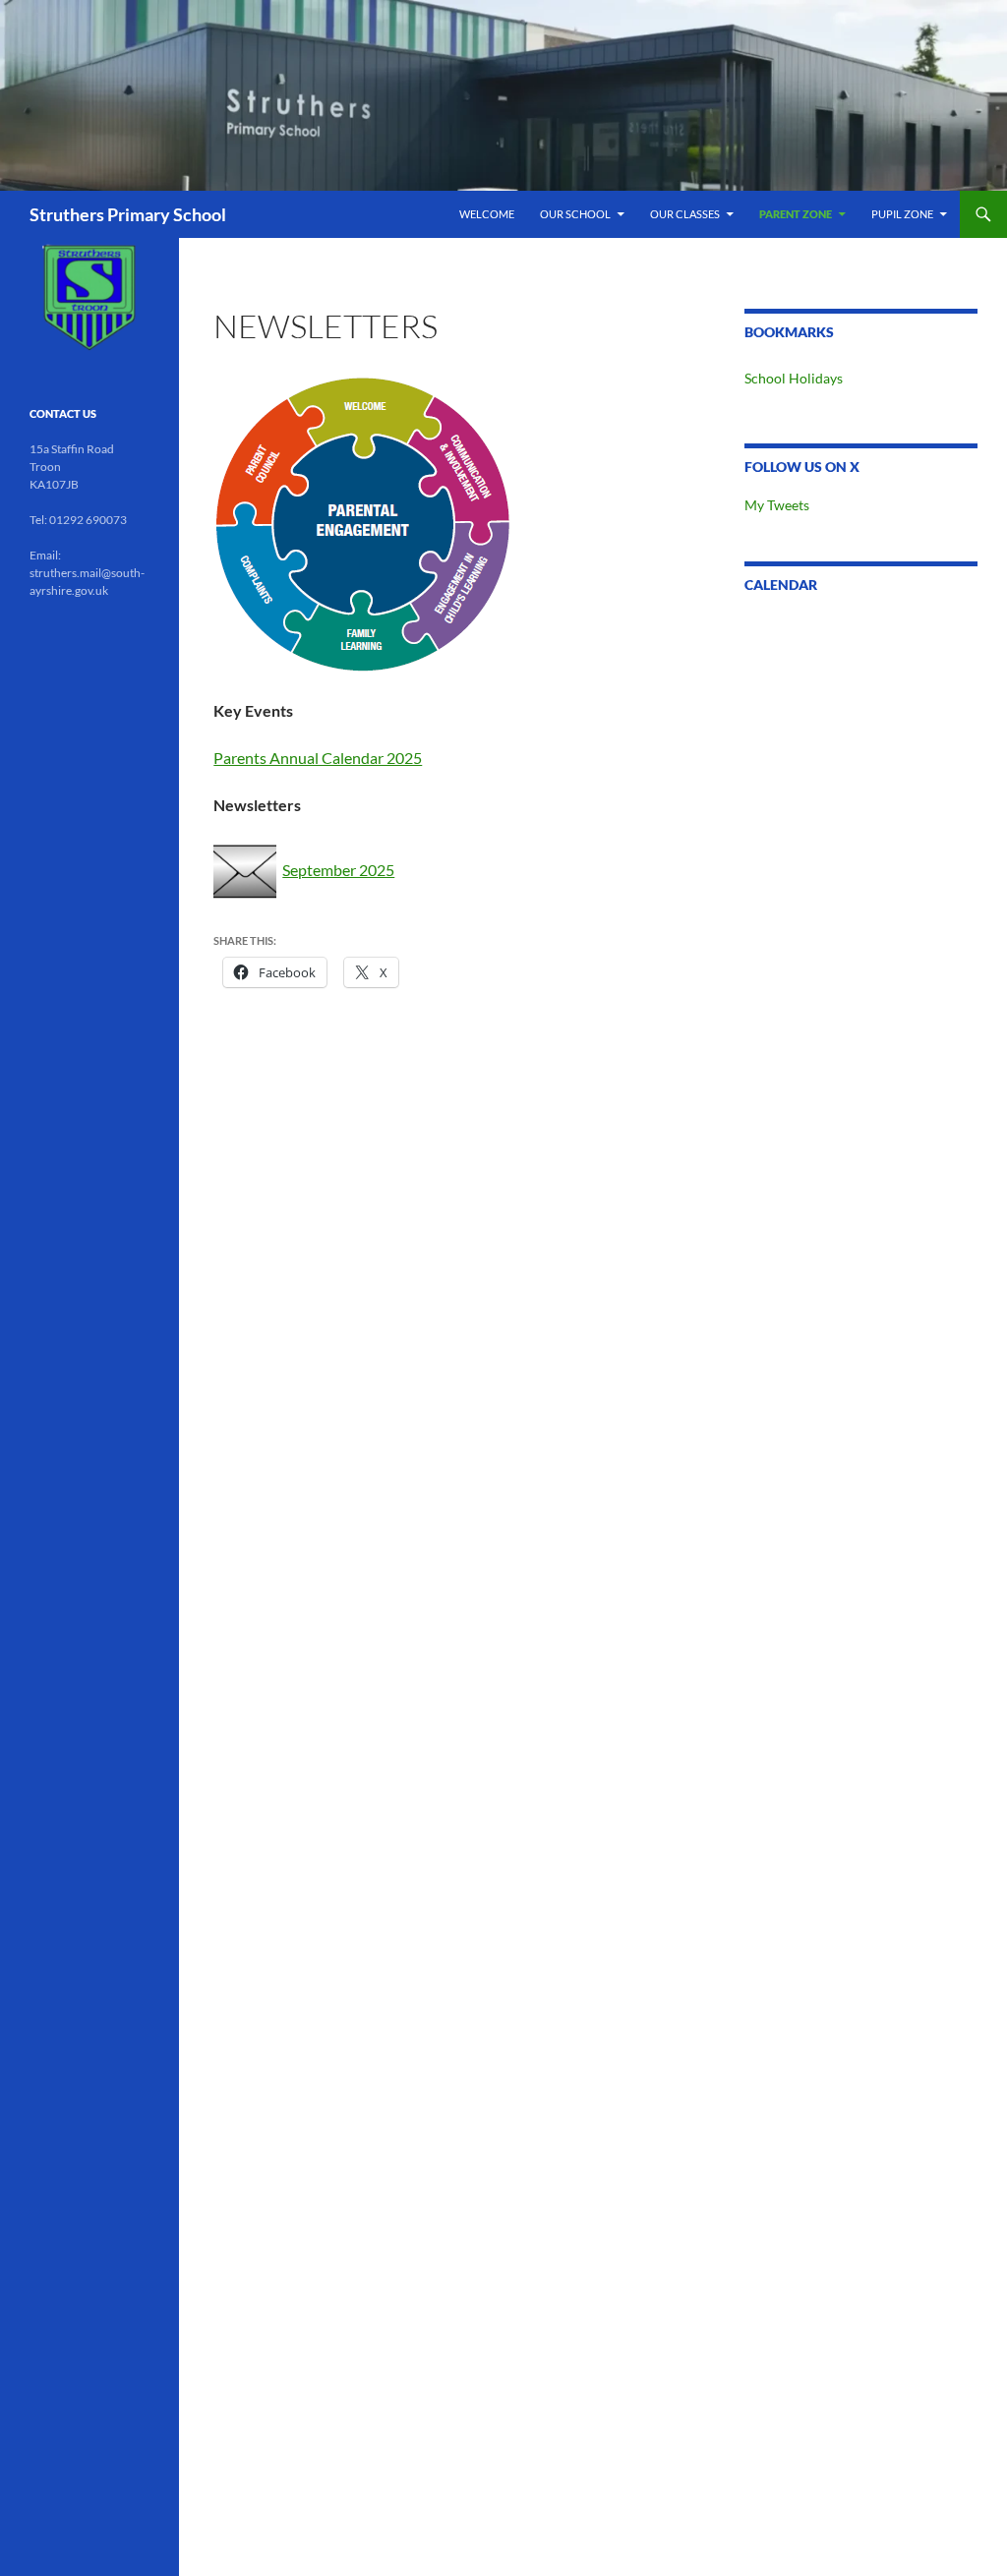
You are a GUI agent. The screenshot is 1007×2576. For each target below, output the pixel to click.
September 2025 (338, 870)
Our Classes (685, 214)
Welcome (487, 214)
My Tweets (777, 505)
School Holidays (794, 378)
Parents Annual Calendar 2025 (318, 758)
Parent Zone (796, 214)
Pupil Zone (902, 214)
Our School (575, 214)
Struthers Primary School (128, 214)
